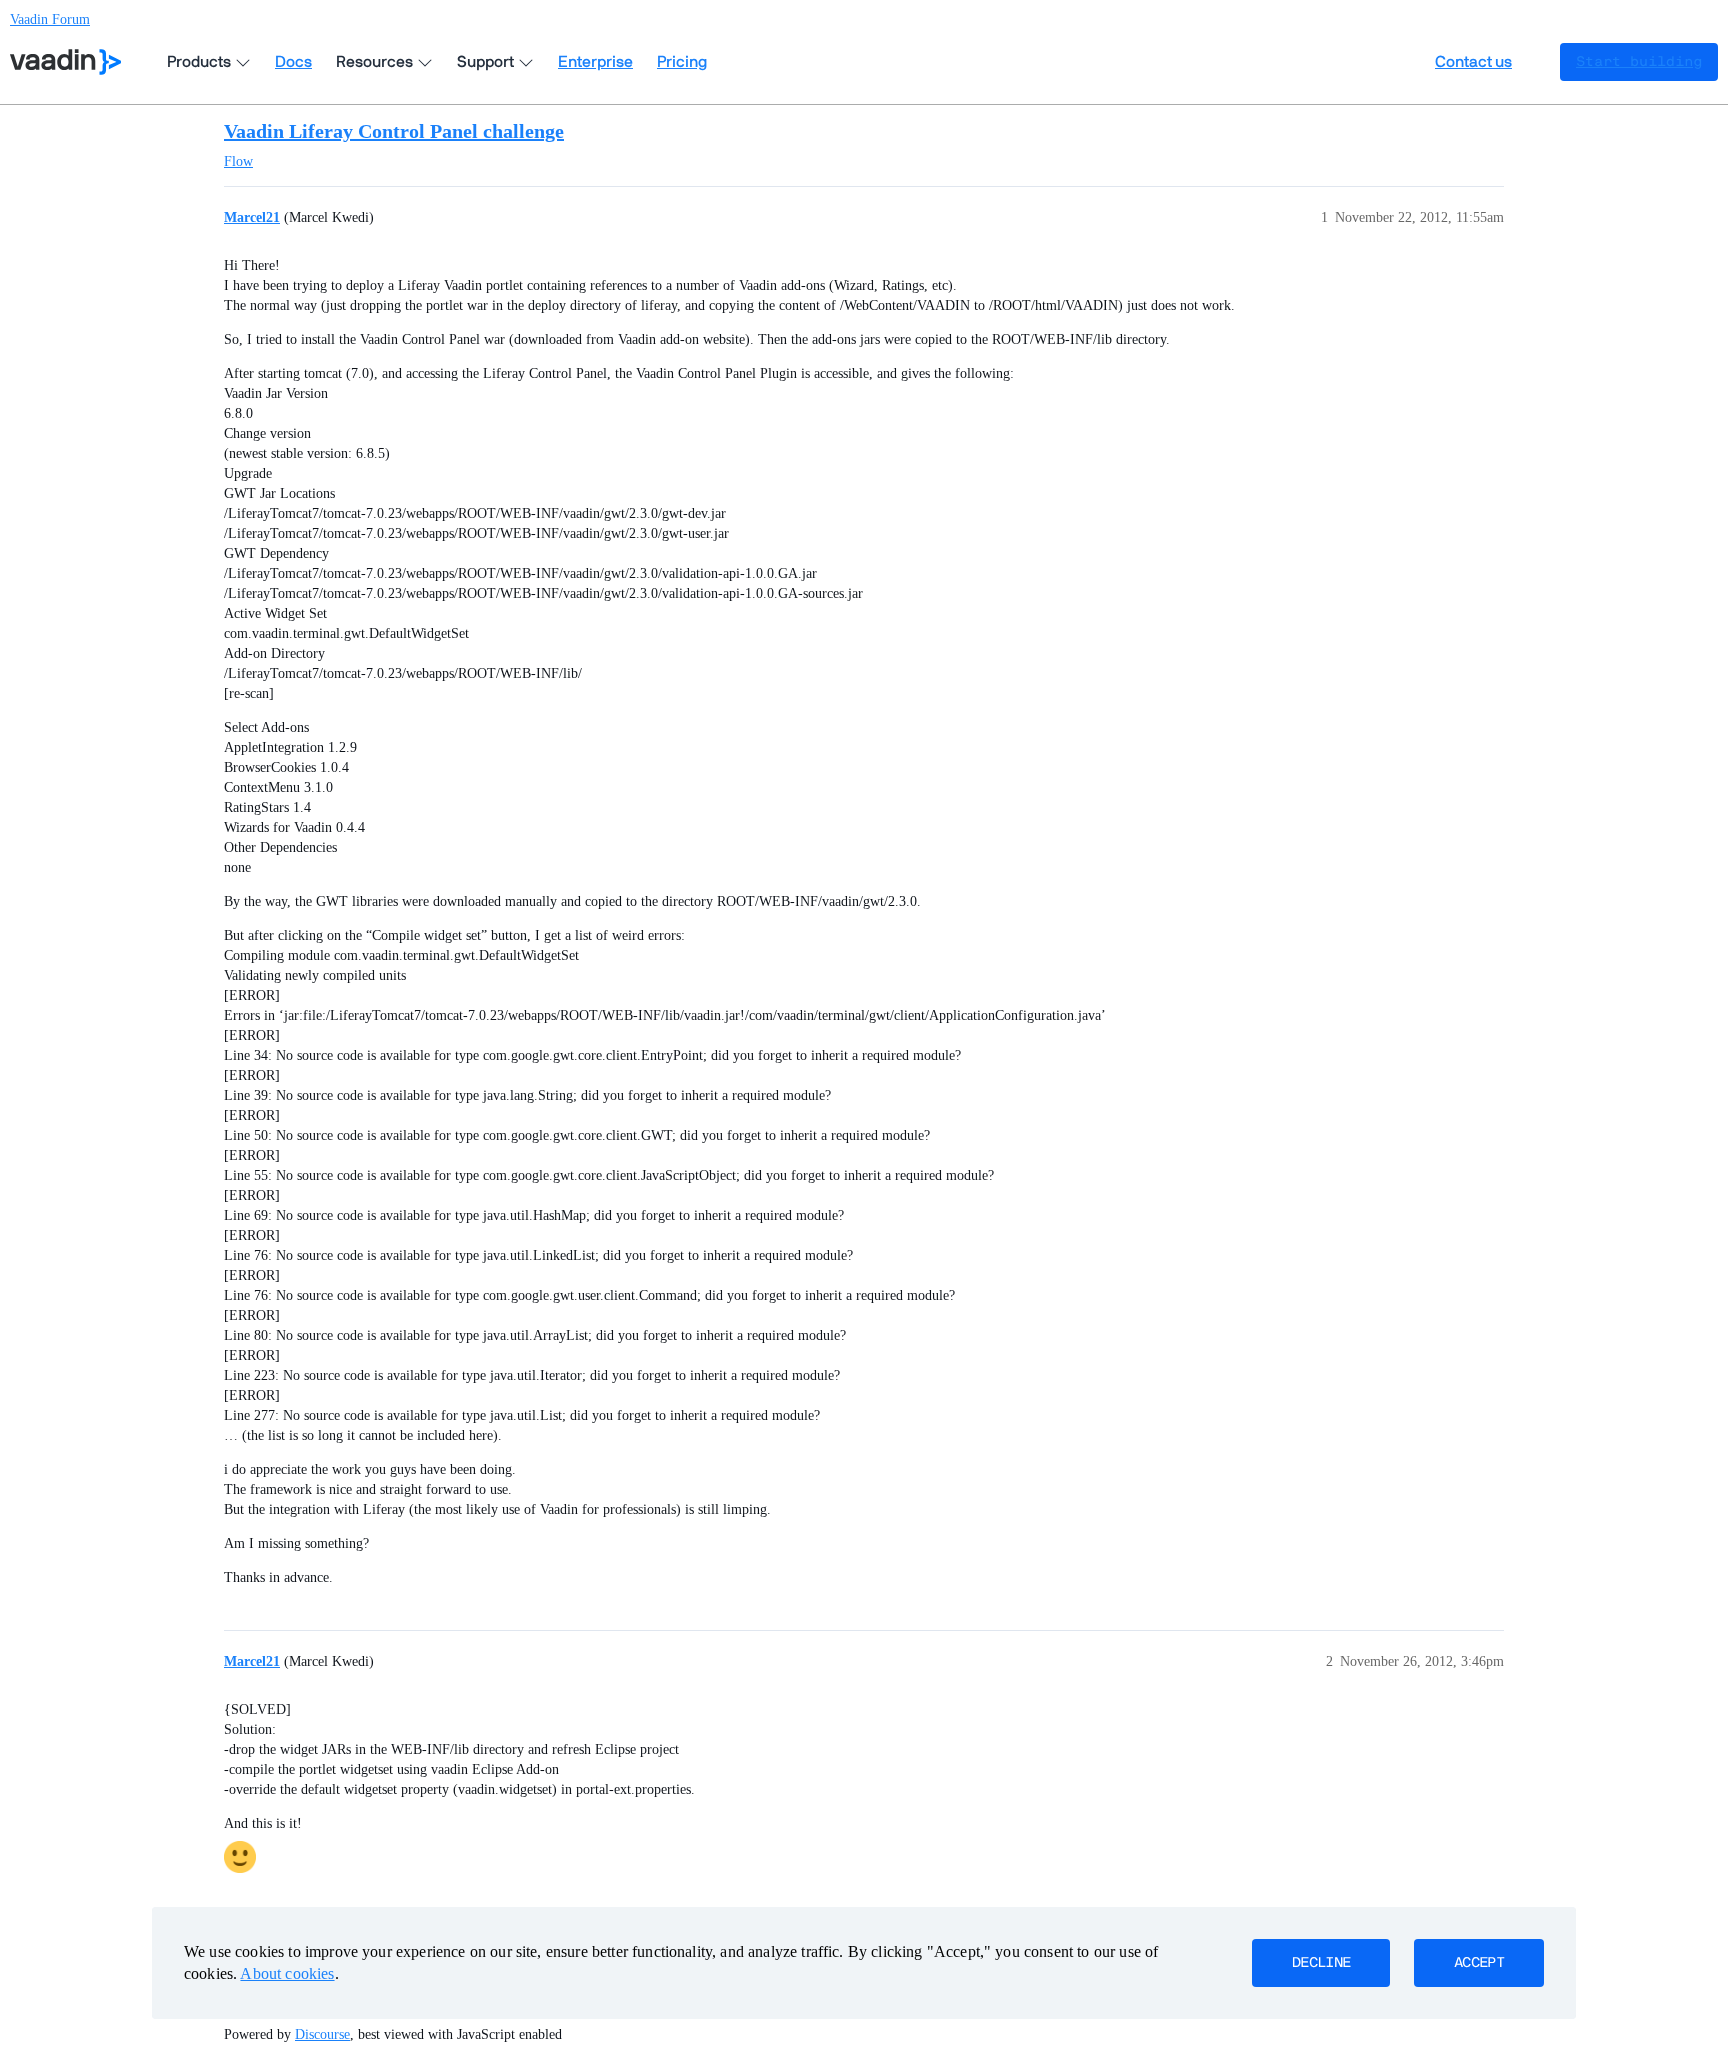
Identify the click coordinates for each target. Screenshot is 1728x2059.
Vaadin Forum (50, 19)
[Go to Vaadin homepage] (65, 62)
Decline (1321, 1963)
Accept (1479, 1963)
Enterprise (595, 62)
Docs (293, 62)
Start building (1639, 62)
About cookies (287, 1973)
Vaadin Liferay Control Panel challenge (394, 131)
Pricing (682, 62)
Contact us (1473, 62)
